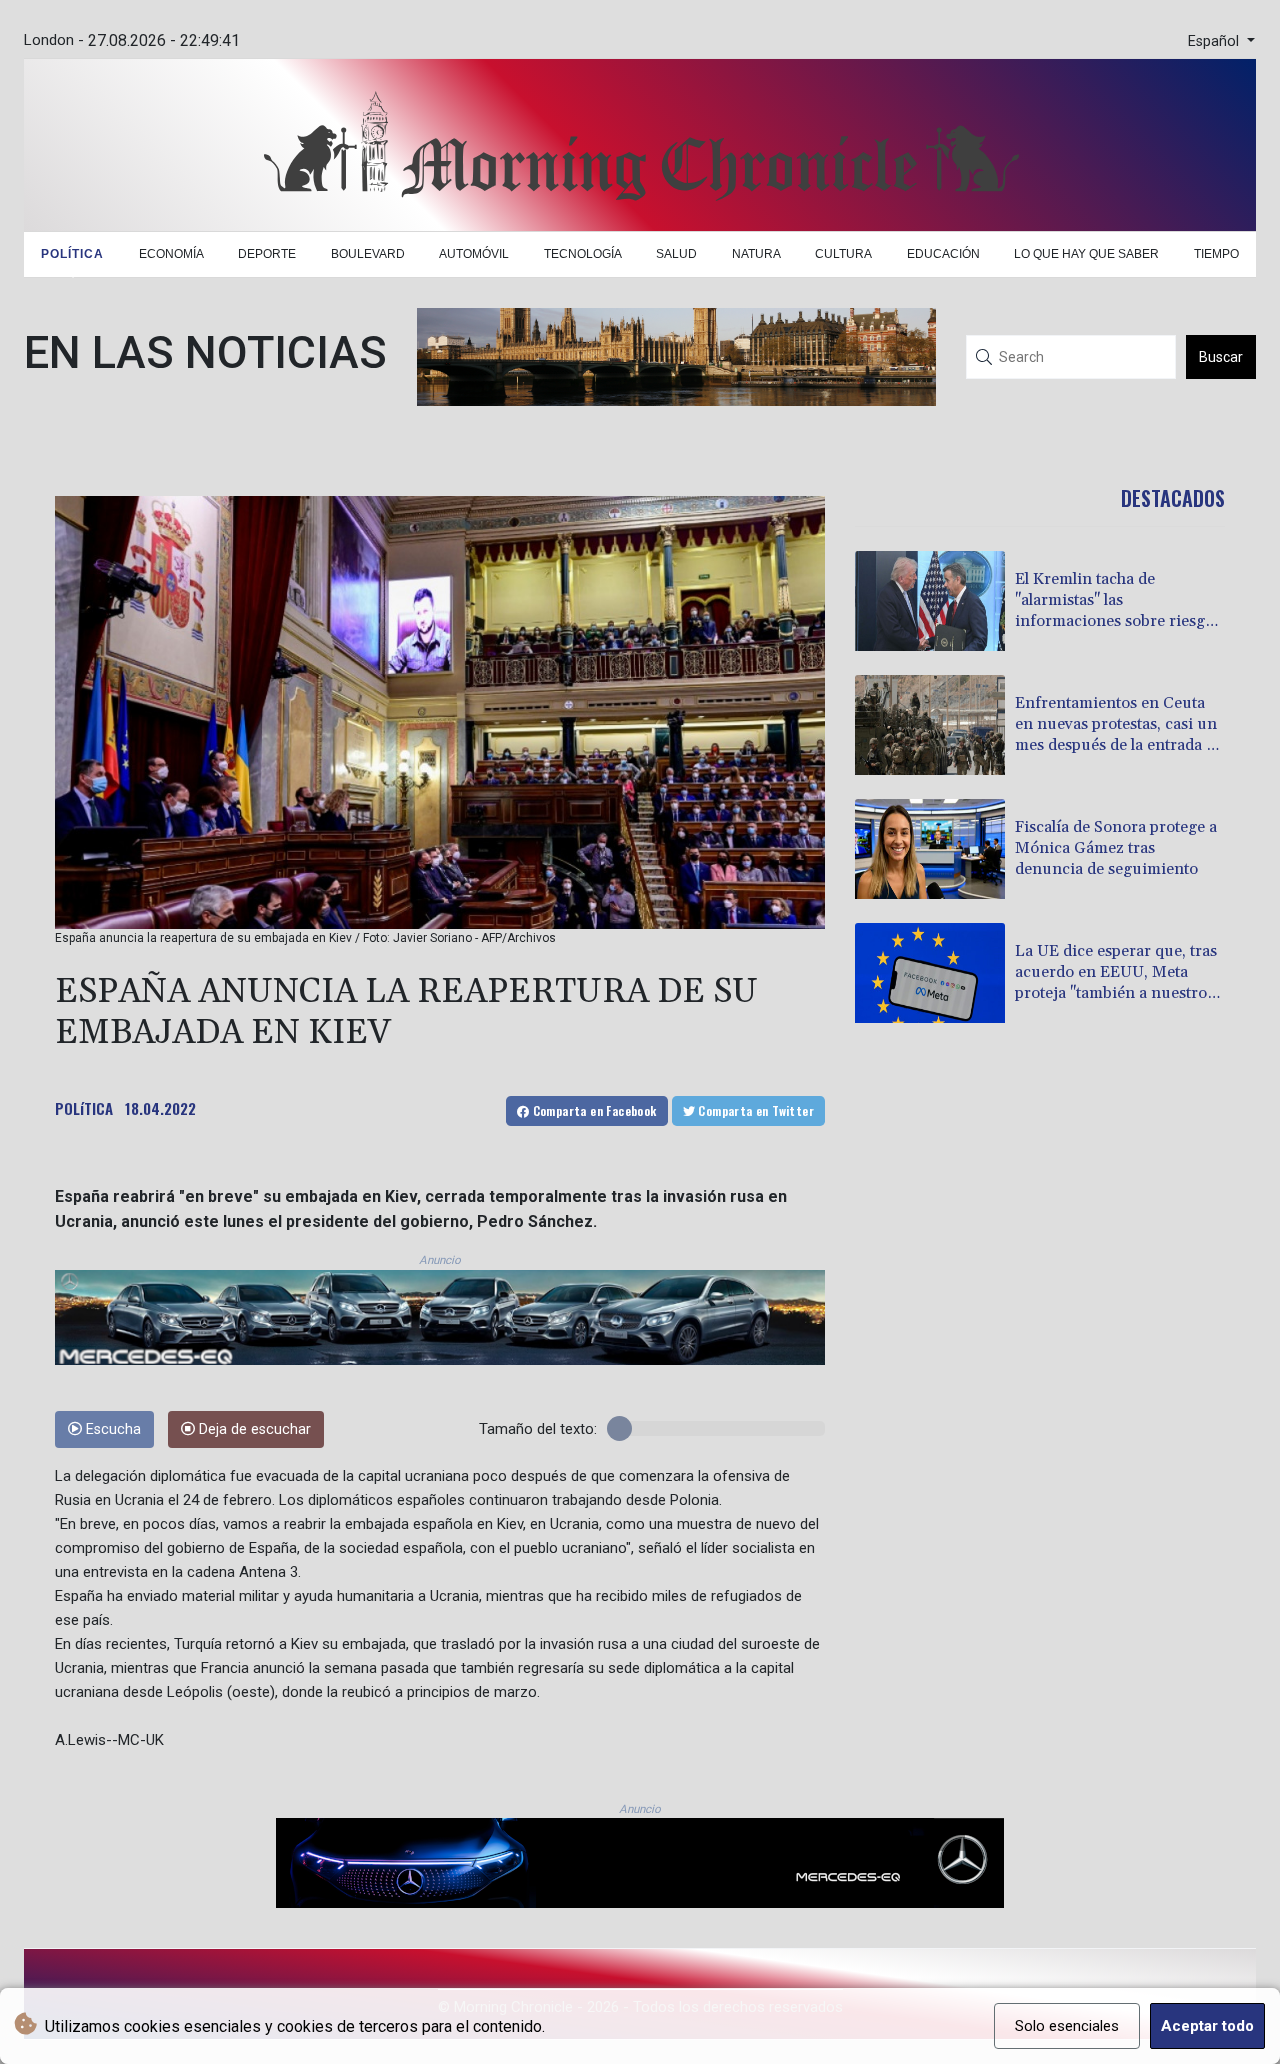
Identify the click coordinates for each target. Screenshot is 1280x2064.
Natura (756, 254)
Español (1215, 41)
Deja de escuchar (253, 1429)
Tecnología (583, 254)
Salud (676, 254)
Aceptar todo (1207, 2026)
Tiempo (1216, 254)
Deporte (267, 254)
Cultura (843, 254)
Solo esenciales (1067, 2026)
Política (72, 254)
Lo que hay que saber (1086, 254)
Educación (943, 254)
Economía (171, 254)
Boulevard (368, 254)
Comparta (592, 1110)
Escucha (111, 1429)
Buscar (1221, 357)
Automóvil (474, 254)
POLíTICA (84, 1108)
